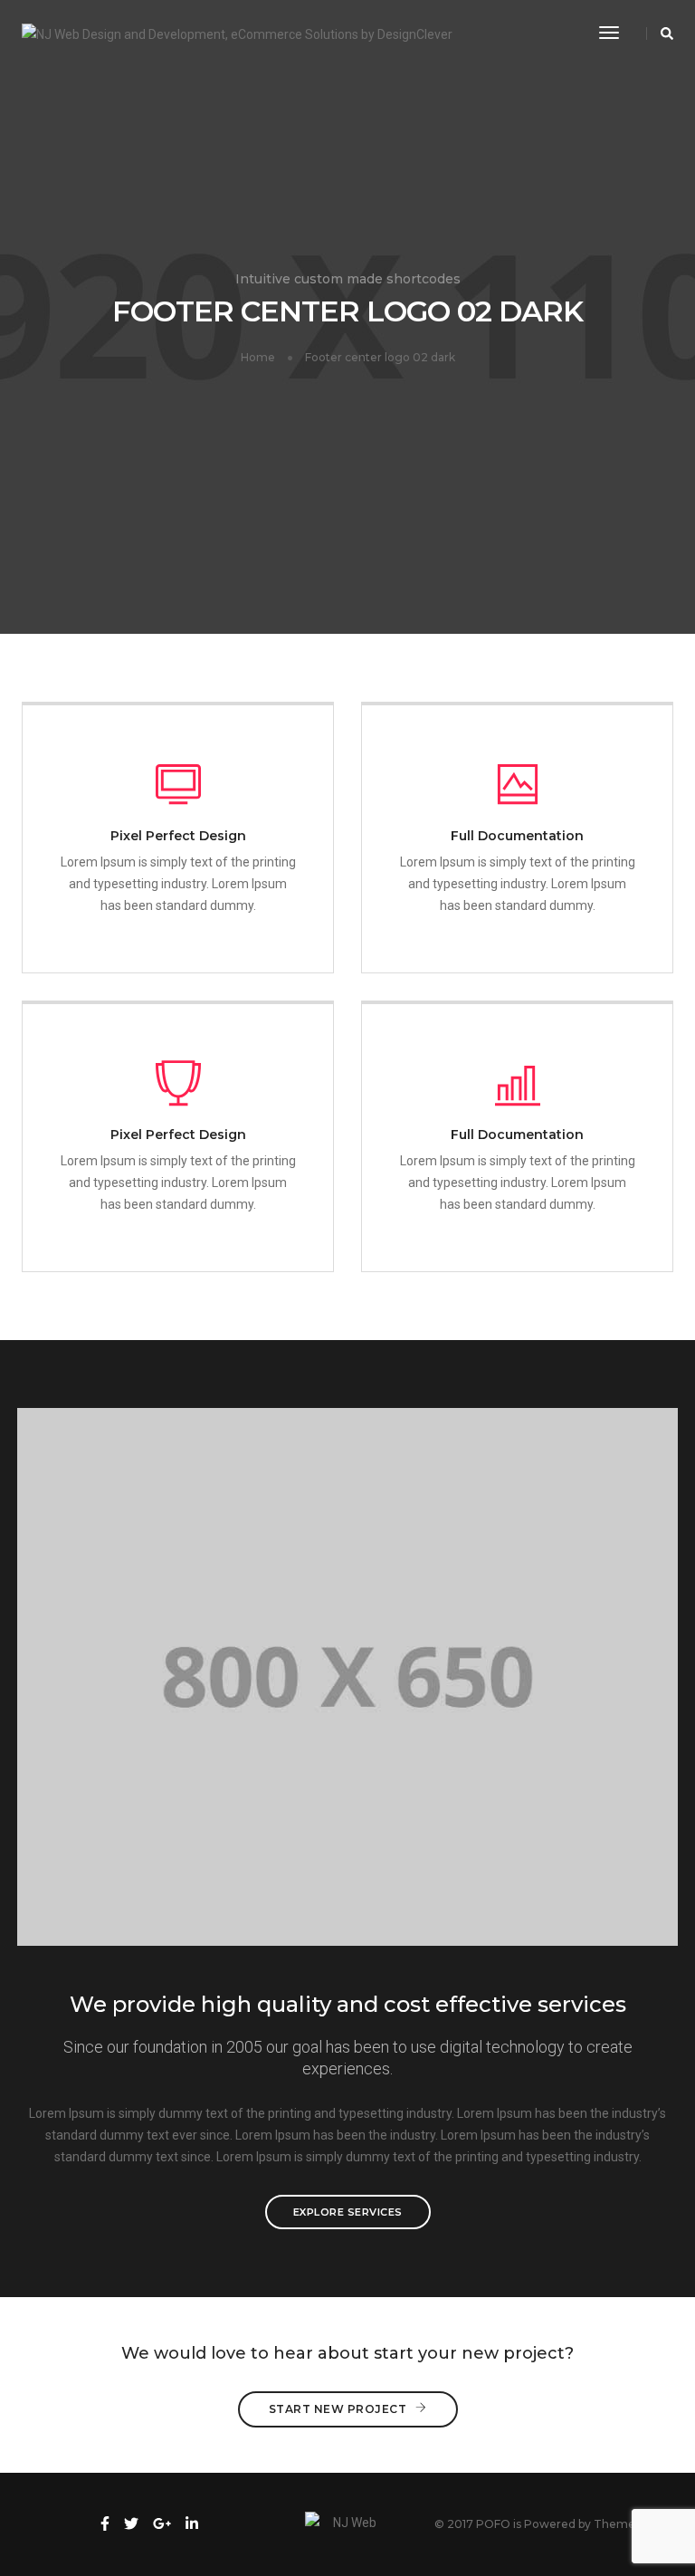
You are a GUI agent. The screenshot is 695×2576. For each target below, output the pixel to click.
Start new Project (338, 2409)
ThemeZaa (625, 2524)
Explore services (348, 2212)
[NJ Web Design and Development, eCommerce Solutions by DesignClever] (237, 33)
